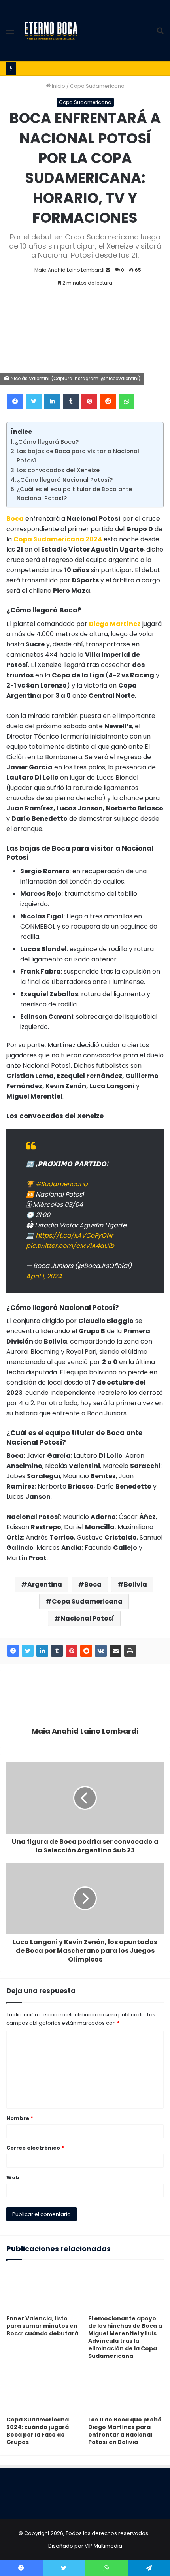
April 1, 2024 (44, 1276)
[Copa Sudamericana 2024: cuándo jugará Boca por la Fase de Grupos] (44, 2391)
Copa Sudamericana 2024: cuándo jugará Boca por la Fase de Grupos (38, 2431)
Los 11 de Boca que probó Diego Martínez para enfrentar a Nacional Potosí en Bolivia (125, 2431)
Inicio (58, 86)
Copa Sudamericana (97, 86)
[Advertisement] (116, 29)
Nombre (20, 2118)
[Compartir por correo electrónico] (115, 1651)
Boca (93, 1584)
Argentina (45, 1584)
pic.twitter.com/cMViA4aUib (70, 1246)
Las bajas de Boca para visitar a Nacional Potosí (78, 456)
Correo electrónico (35, 2148)
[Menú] (10, 34)
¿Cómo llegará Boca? (47, 442)
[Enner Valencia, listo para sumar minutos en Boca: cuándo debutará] (44, 2290)
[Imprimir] (130, 1651)
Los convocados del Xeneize (58, 470)
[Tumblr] (71, 401)
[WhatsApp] (127, 401)
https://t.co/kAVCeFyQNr (74, 1235)
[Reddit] (108, 401)
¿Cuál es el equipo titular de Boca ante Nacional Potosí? (74, 494)
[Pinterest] (89, 401)
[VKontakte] (101, 1651)
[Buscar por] (160, 34)
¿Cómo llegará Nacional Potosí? (65, 480)
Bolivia (135, 1584)
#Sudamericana (62, 1184)
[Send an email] (108, 270)
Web (13, 2177)
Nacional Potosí (87, 1618)
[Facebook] (15, 401)
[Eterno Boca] (51, 31)
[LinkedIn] (52, 401)
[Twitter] (34, 401)
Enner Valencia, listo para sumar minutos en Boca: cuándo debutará (42, 2326)
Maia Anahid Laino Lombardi (69, 270)
